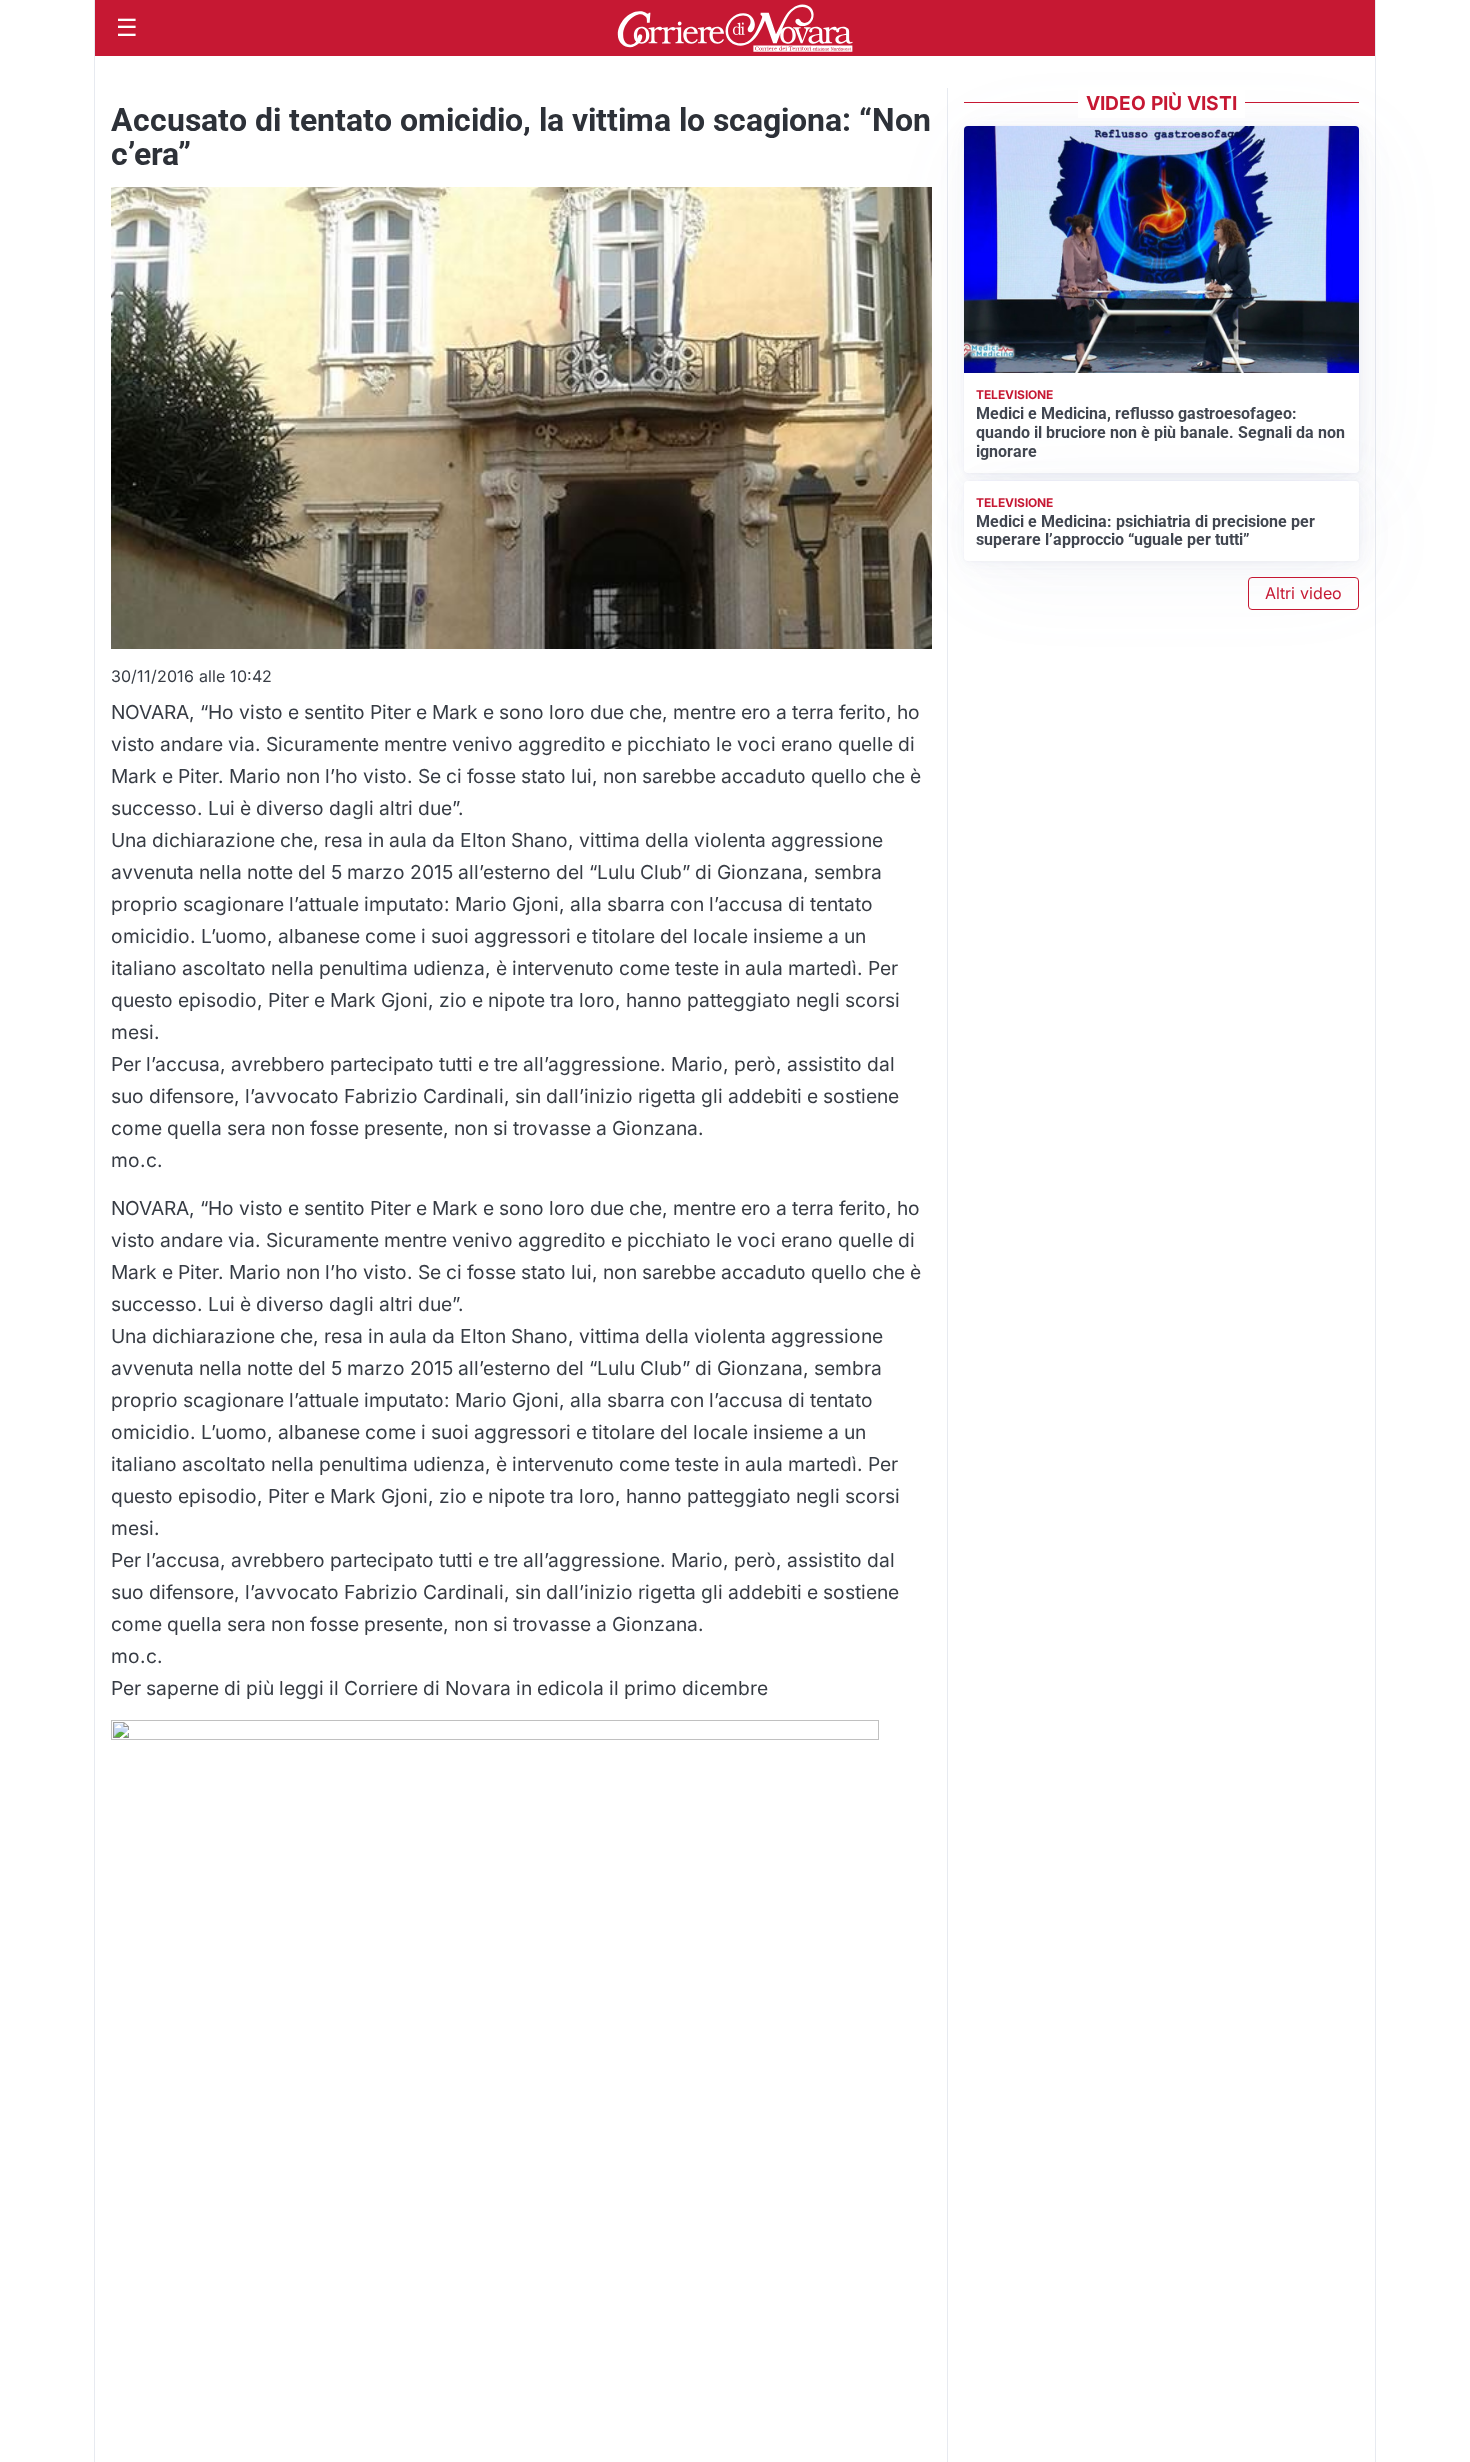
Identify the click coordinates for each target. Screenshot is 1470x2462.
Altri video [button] (1303, 593)
